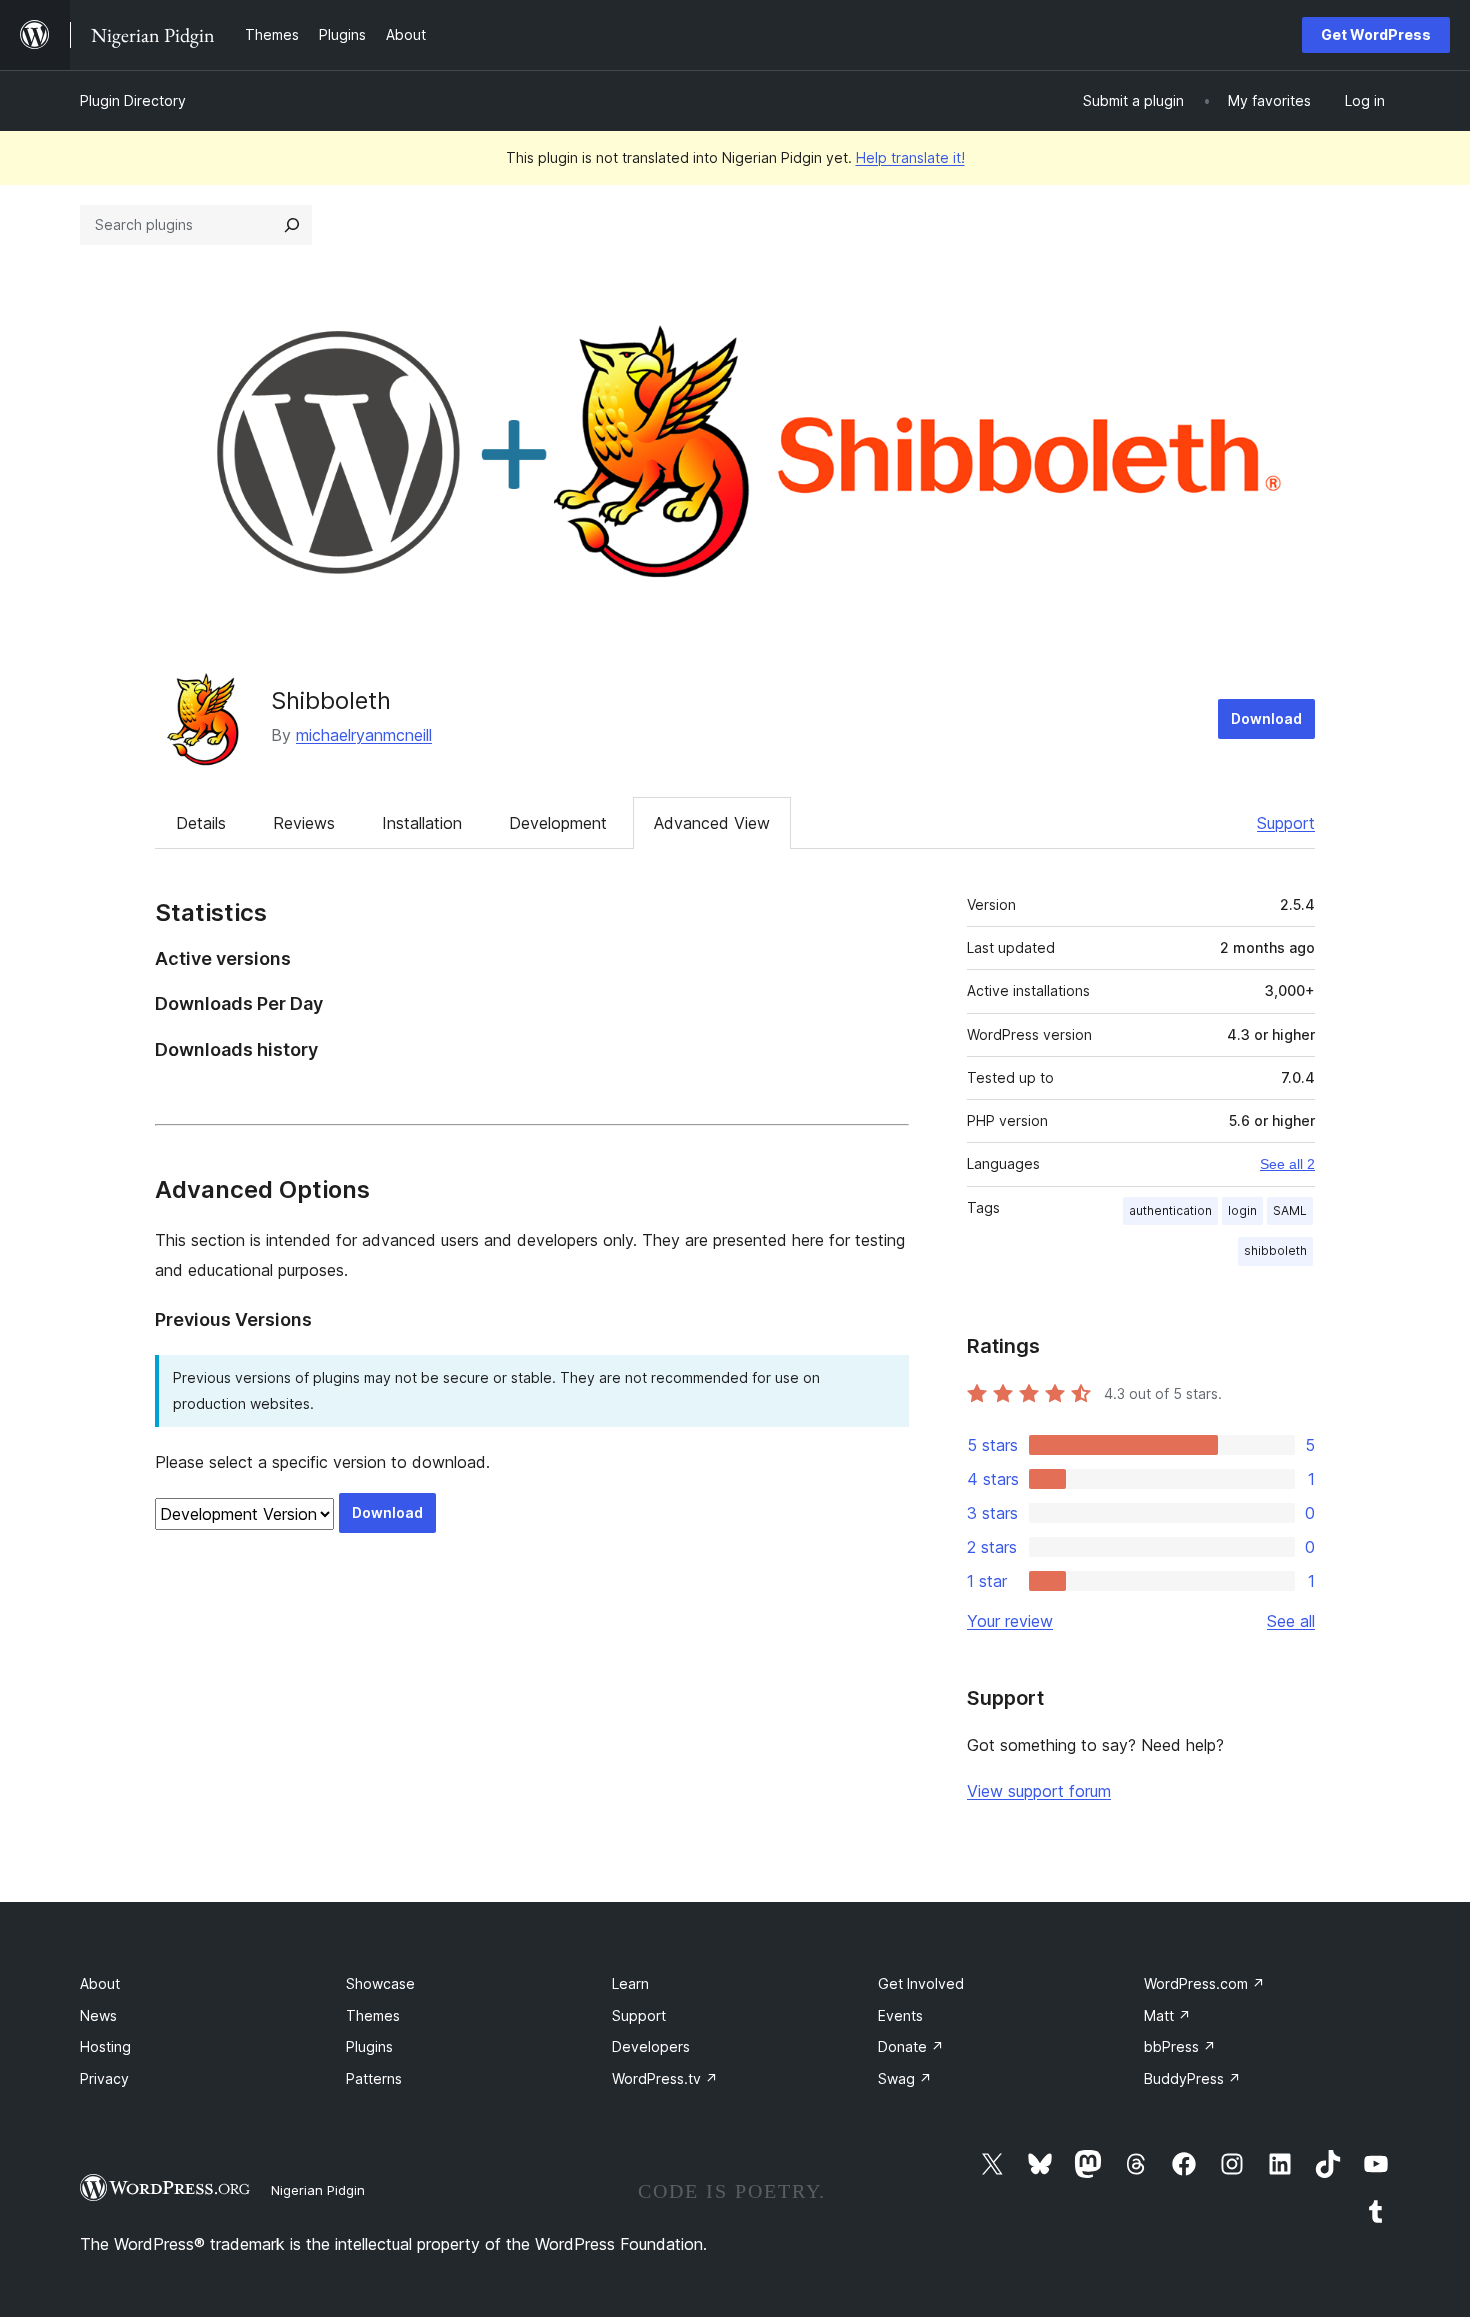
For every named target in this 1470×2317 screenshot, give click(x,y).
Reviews (304, 823)
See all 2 (1287, 1164)
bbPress (1180, 2046)
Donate (911, 2046)
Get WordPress (1376, 34)
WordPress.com (1204, 1983)
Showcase (380, 1983)
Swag (905, 2078)
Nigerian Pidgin (318, 2190)
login (1242, 1210)
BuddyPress (1192, 2078)
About (100, 1983)
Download (1266, 718)
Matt (1167, 2015)
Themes (373, 2015)
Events (900, 2015)
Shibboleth (331, 700)
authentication (1170, 1210)
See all (1291, 1621)
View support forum (1039, 1791)
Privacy (104, 2078)
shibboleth (1275, 1250)
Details (201, 823)
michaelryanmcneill (364, 735)
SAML (1290, 1210)
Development (558, 823)
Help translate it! (910, 157)
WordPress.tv (665, 2078)
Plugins (369, 2046)
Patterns (374, 2078)
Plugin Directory (133, 100)
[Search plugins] (292, 225)
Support (1286, 823)
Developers (651, 2046)
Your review (1010, 1621)
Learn (630, 1983)
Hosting (105, 2046)
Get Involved (921, 1983)
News (98, 2015)
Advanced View (712, 823)
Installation (422, 823)
